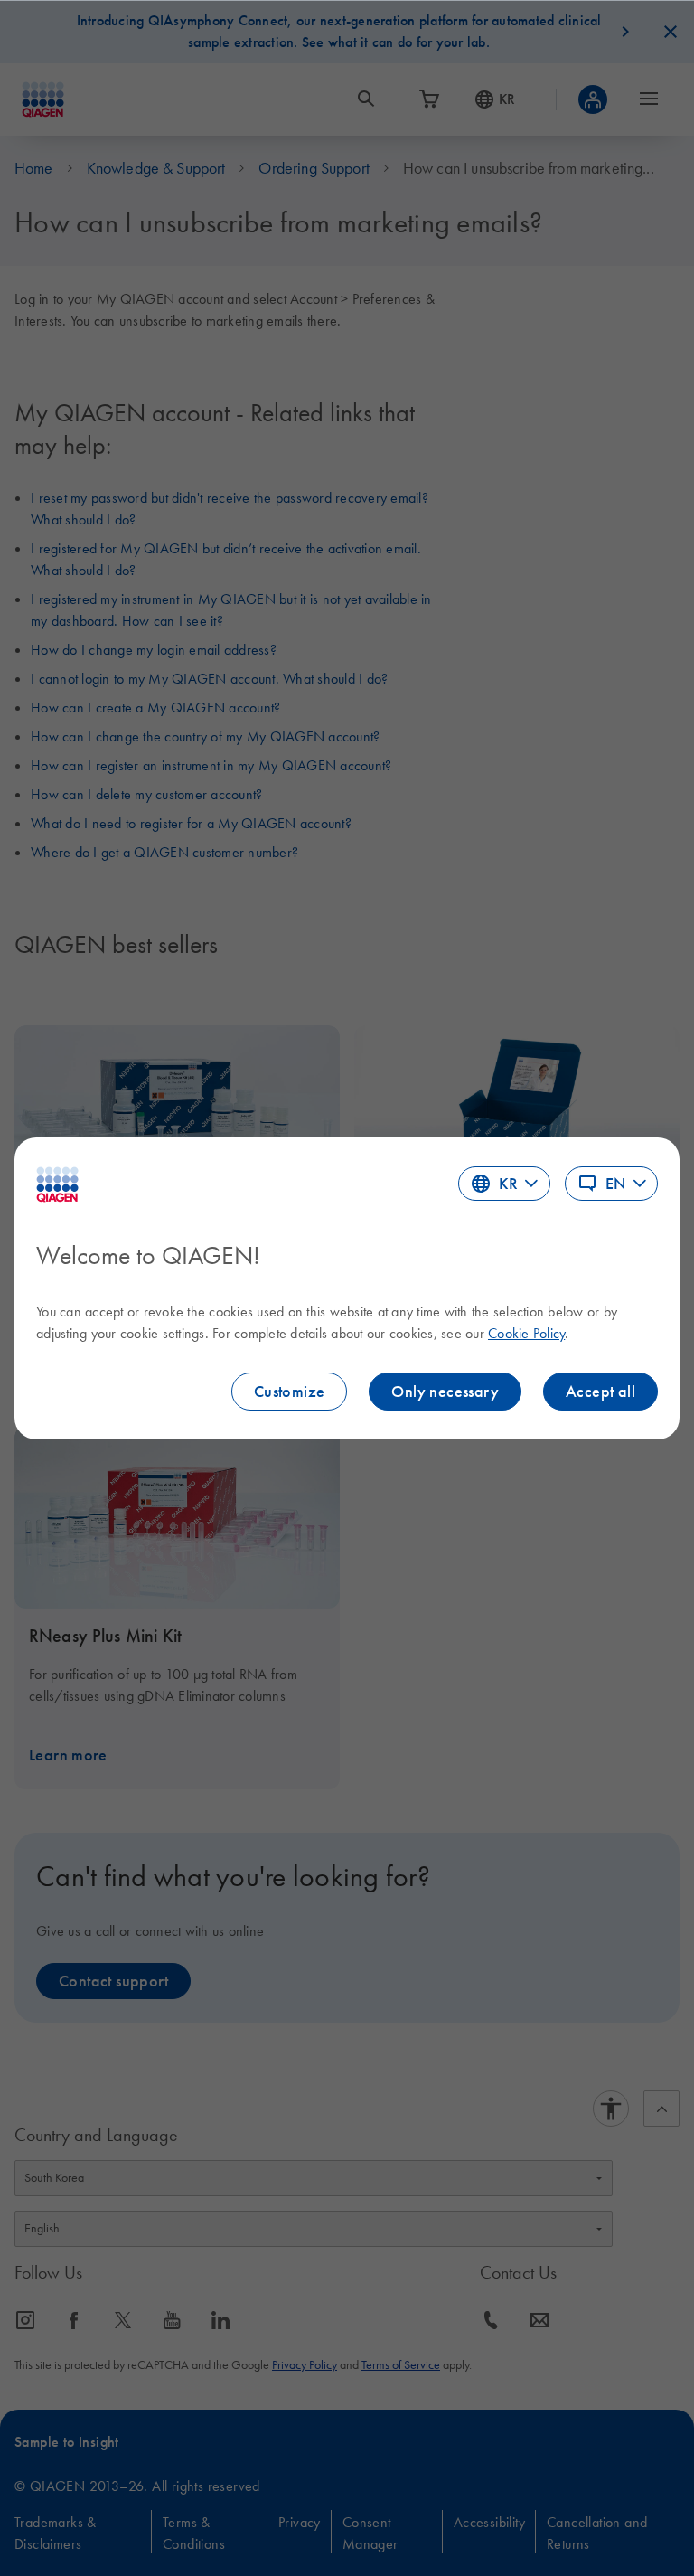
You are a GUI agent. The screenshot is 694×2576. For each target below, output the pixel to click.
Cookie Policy (526, 1333)
